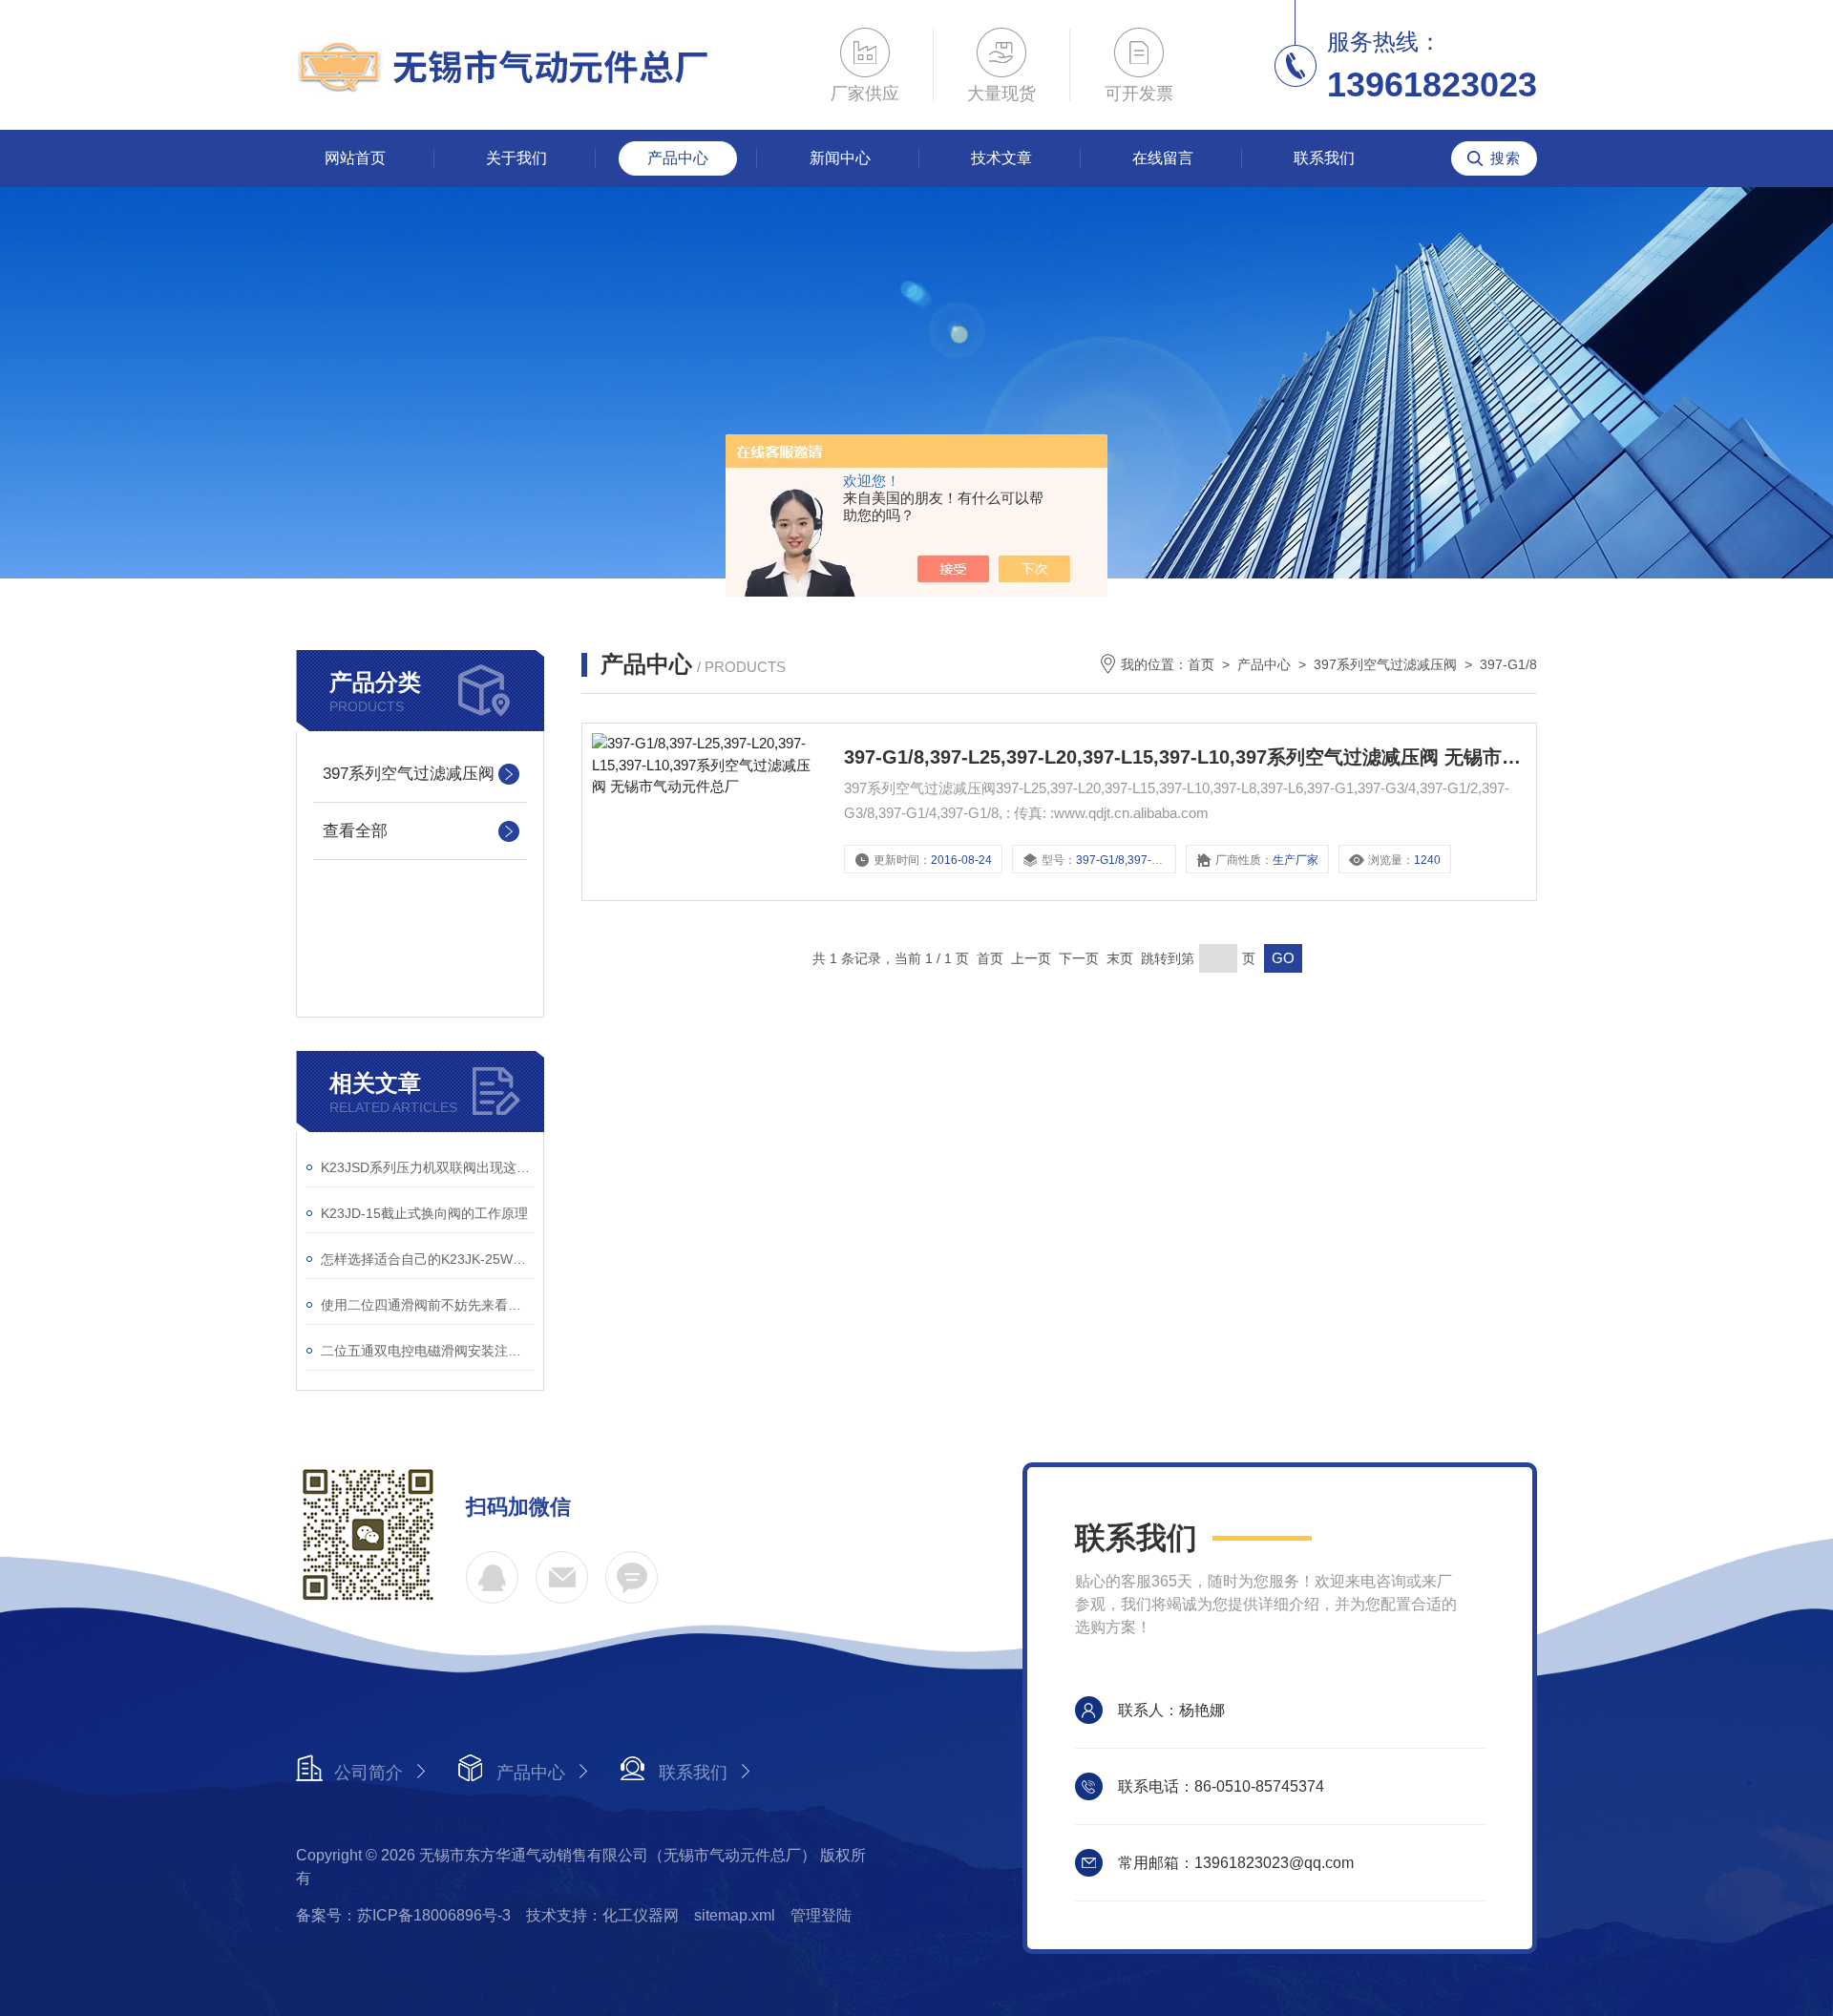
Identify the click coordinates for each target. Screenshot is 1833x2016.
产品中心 (678, 158)
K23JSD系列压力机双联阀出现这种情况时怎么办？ (427, 1167)
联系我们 (1324, 158)
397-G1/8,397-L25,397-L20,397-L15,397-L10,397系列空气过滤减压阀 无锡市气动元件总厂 (1185, 757)
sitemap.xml (735, 1915)
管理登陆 (821, 1915)
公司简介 (369, 1773)
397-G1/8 (1508, 664)
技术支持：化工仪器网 (602, 1915)
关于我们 (516, 158)
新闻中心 (840, 158)
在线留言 (1163, 158)
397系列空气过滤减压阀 (409, 774)
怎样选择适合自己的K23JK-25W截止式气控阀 (427, 1259)
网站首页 (355, 158)
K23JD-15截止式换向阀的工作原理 (424, 1213)
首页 (1201, 664)
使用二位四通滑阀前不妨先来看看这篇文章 (427, 1305)
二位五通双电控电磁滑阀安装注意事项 (427, 1351)
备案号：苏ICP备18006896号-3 (403, 1915)
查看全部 (355, 831)
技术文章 (1001, 158)
